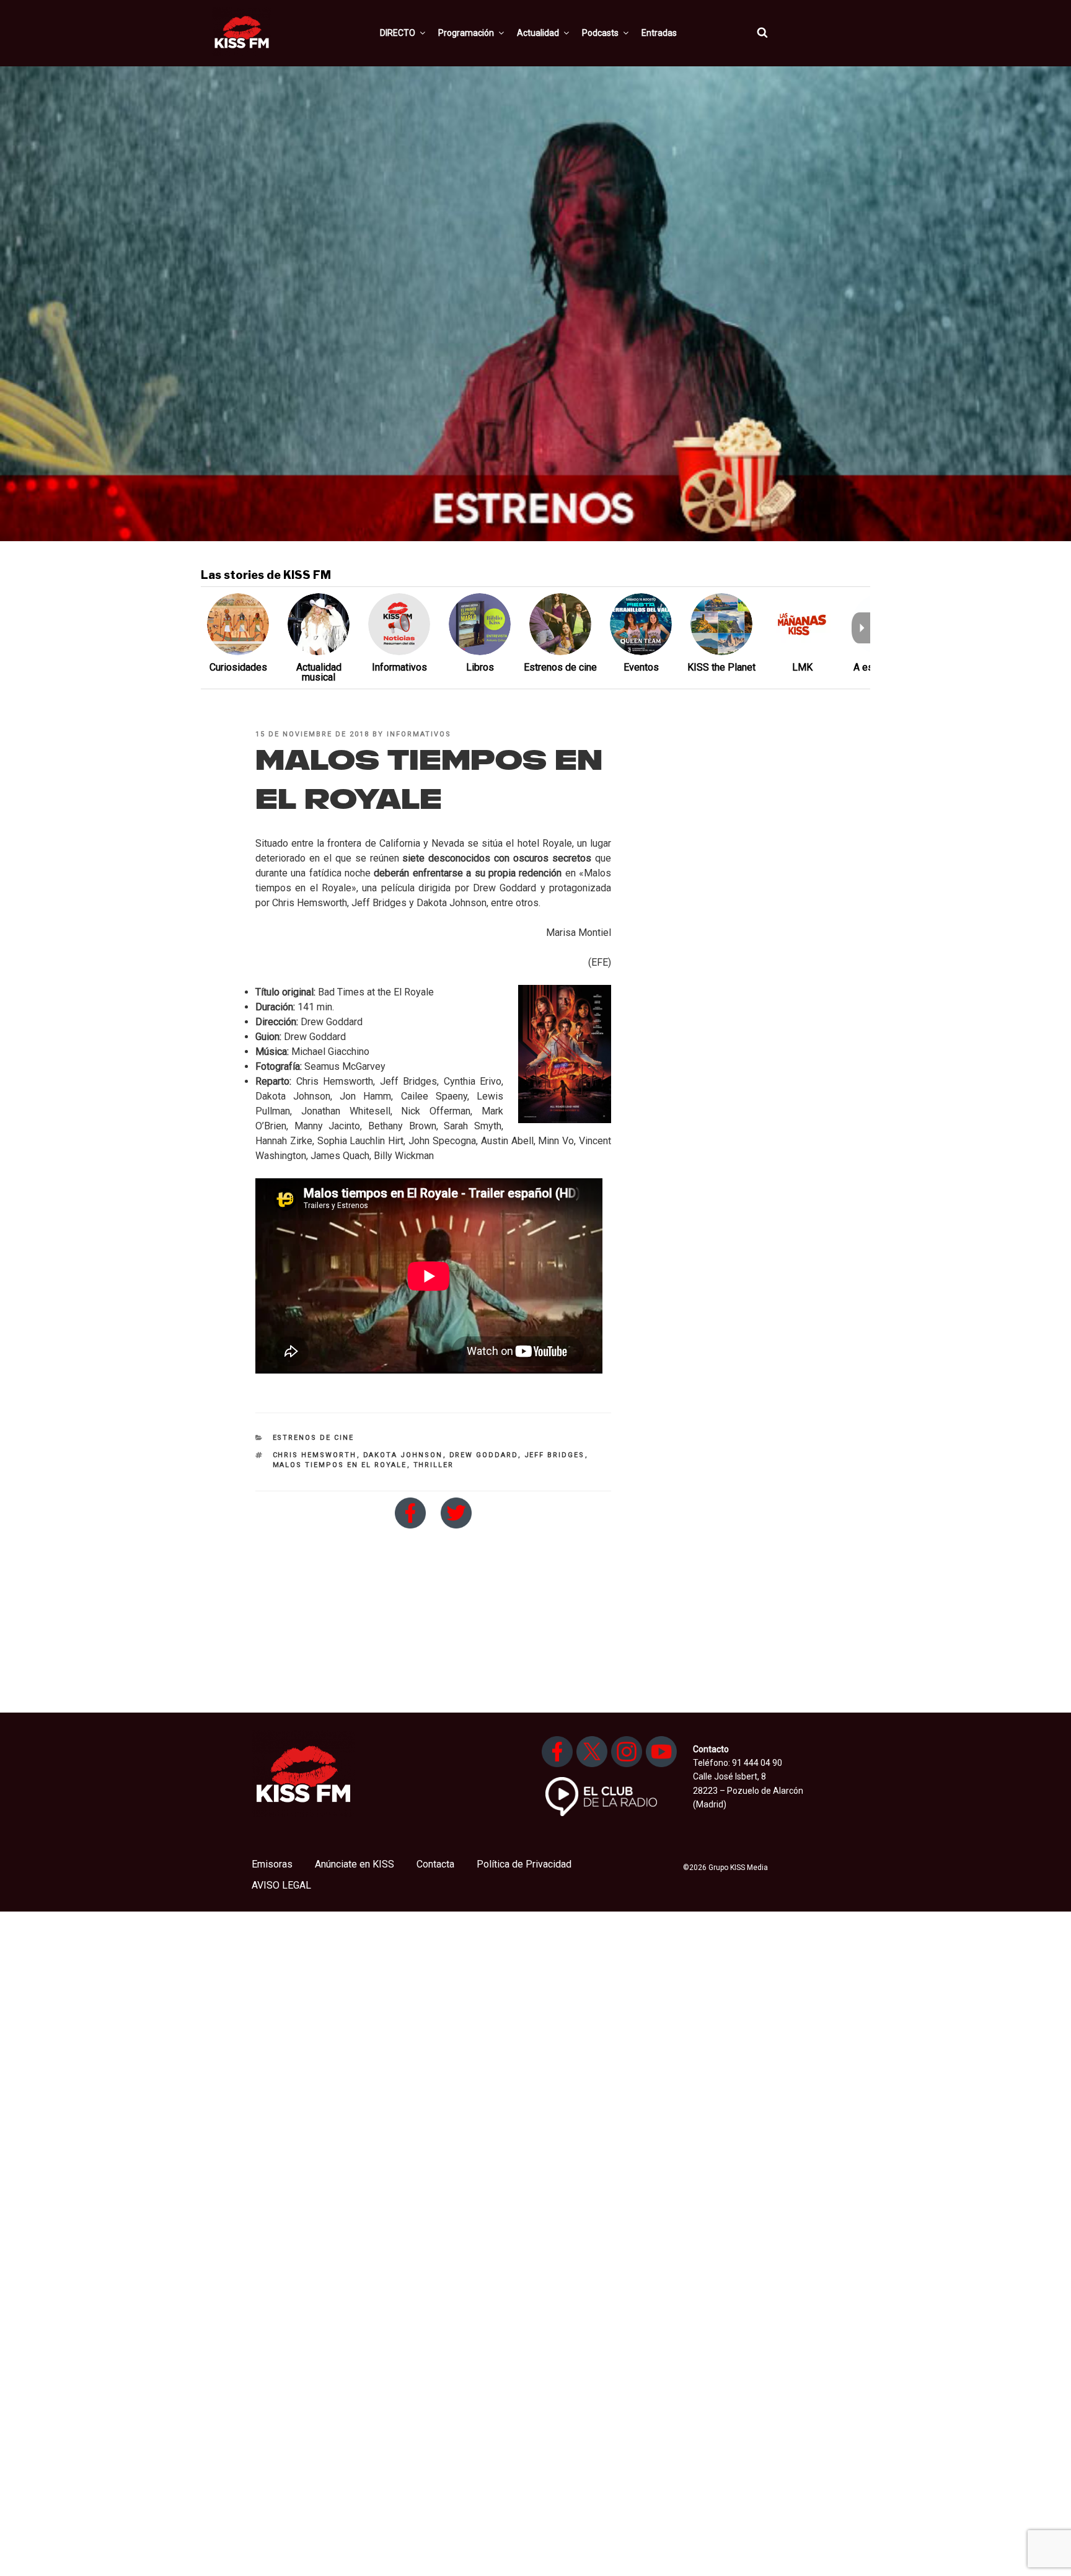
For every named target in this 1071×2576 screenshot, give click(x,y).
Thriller (434, 1465)
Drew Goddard (484, 1455)
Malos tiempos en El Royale (340, 1465)
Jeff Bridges (555, 1455)
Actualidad (538, 33)
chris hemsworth (315, 1455)
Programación (466, 33)
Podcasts (600, 33)
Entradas (659, 33)
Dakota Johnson (403, 1455)
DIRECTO (398, 33)
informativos (419, 734)
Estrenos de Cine (314, 1438)
